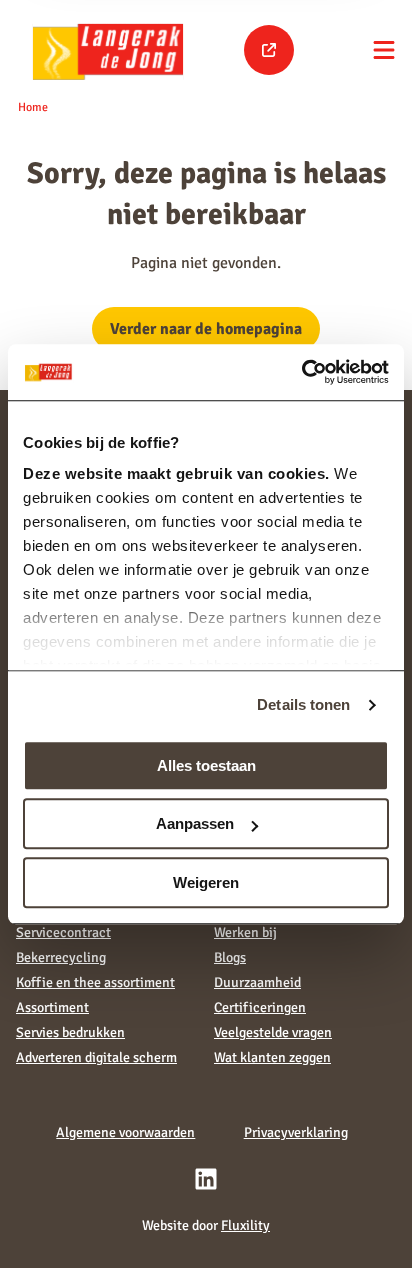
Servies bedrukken (70, 1032)
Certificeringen (260, 1007)
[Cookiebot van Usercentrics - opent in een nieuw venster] (301, 372)
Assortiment (52, 1007)
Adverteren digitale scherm (96, 1057)
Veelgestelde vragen (273, 1032)
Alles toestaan (206, 765)
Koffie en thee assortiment (95, 982)
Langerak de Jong (108, 51)
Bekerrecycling (61, 957)
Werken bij (245, 932)
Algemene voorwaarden (125, 1132)
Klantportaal (269, 50)
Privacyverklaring (296, 1132)
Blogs (230, 957)
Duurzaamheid (257, 982)
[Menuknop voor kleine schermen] (384, 50)
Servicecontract (63, 932)
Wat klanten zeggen (272, 1057)
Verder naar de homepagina (206, 329)
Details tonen (303, 704)
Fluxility (245, 1225)
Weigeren (206, 882)
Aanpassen (195, 823)
